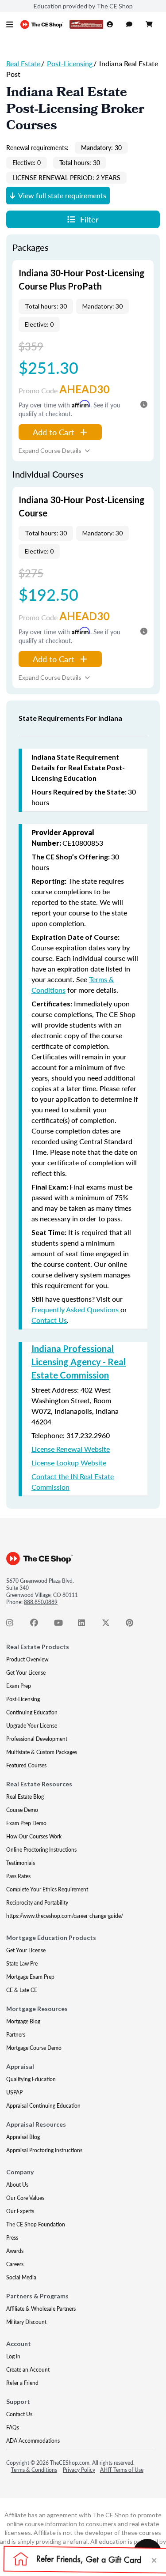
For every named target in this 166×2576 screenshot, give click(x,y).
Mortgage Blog (23, 2021)
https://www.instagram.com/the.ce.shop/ (15, 1625)
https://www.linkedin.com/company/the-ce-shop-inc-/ (87, 1625)
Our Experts (20, 2211)
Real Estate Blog (25, 1797)
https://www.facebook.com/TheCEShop (39, 1625)
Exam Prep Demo (26, 1823)
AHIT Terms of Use (122, 2470)
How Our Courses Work (34, 1836)
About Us (17, 2185)
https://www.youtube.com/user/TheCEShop (63, 1625)
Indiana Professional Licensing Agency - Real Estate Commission (79, 1362)
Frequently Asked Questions (75, 1309)
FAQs (13, 2427)
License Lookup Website (69, 1463)
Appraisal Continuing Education (43, 2106)
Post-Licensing (70, 63)
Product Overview (27, 1659)
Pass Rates (18, 1876)
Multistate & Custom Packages (42, 1752)
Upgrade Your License (32, 1726)
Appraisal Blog (23, 2137)
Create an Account (28, 2370)
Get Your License (26, 1673)
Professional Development (37, 1739)
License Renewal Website (71, 1449)
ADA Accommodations (33, 2441)
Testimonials (21, 1863)
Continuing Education (32, 1712)
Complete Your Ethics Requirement (47, 1889)
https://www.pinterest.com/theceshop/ (135, 1625)
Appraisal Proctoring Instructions (44, 2150)
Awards (15, 2251)
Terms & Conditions (34, 2470)
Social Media (21, 2277)
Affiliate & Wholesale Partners (41, 2309)
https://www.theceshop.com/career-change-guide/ (65, 1916)
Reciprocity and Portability (37, 1903)
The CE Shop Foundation (36, 2224)
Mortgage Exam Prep (30, 1977)
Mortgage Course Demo (34, 2048)
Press (12, 2238)
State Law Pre (22, 1964)
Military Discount (26, 2322)
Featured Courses (26, 1765)
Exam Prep (19, 1686)
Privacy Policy (79, 2470)
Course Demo (22, 1810)
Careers (15, 2264)
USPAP (14, 2092)
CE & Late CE (22, 1990)
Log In (13, 2356)
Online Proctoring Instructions (41, 1850)
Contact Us (49, 1320)
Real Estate (23, 63)
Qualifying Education (31, 2079)
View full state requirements (62, 195)
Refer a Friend (22, 2383)
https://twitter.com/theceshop (111, 1625)
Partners (16, 2035)
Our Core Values (25, 2198)
